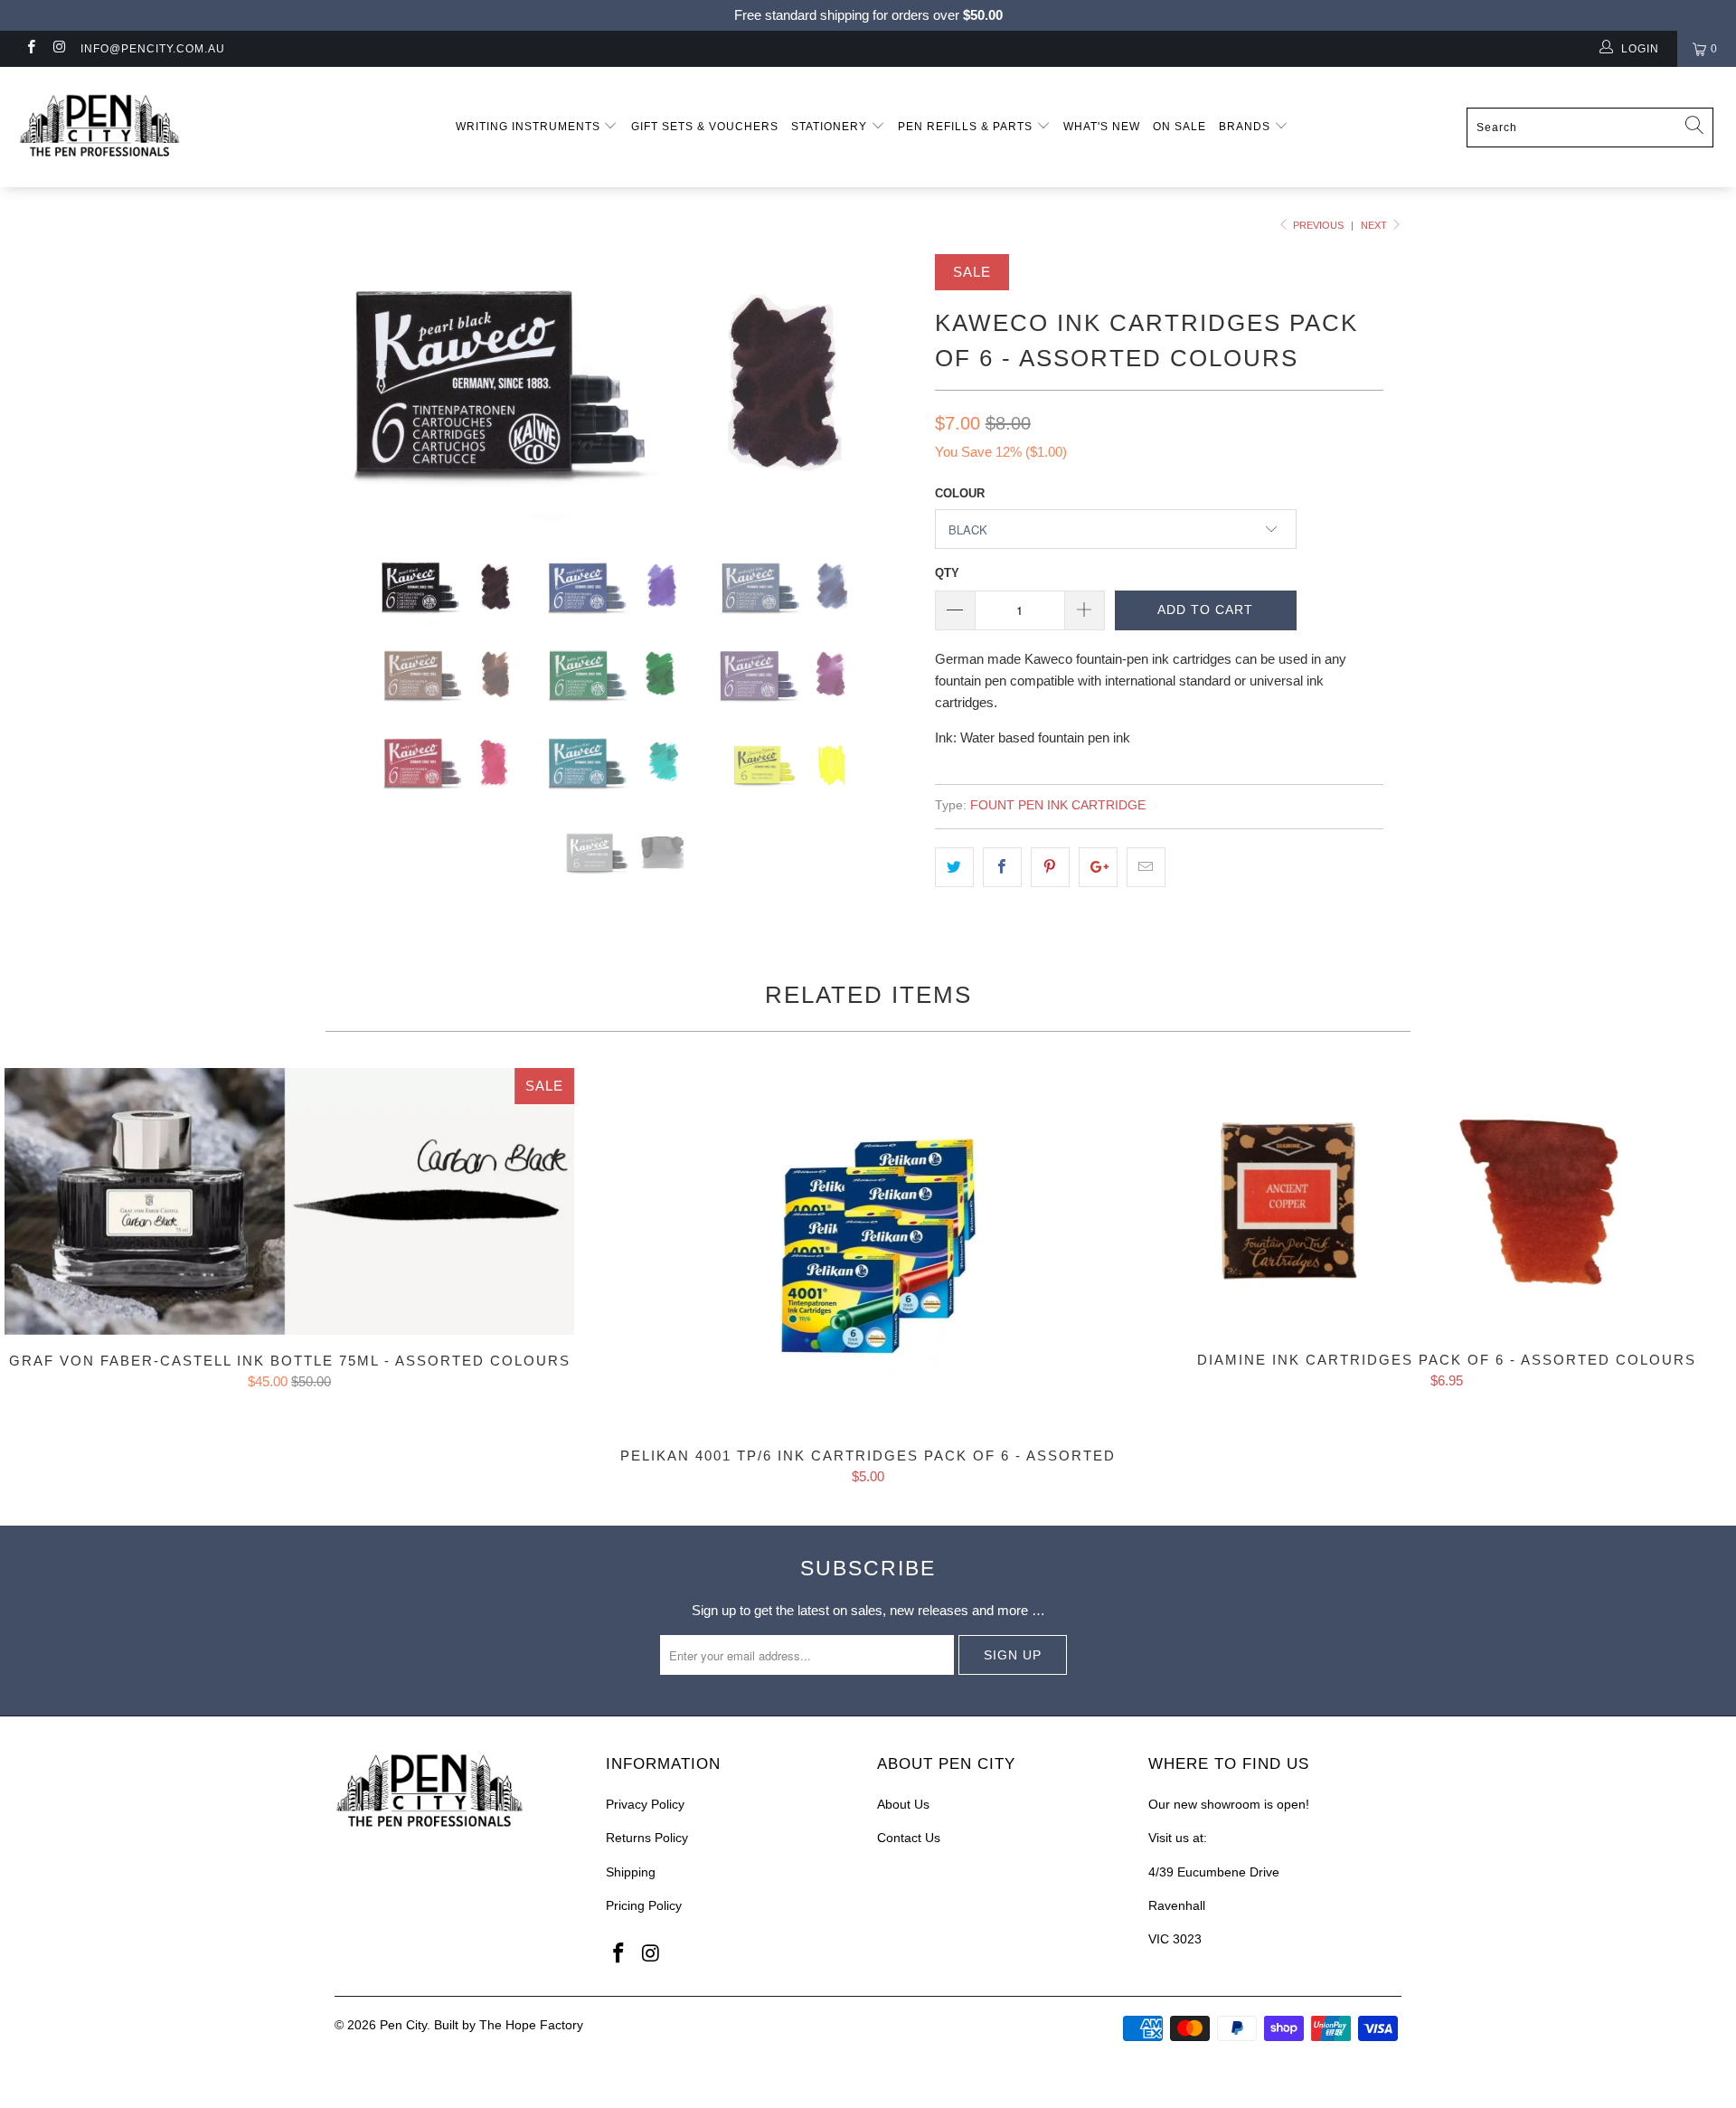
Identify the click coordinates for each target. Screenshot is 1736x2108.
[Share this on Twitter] (954, 867)
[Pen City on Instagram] (58, 49)
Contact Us (909, 1838)
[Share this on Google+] (1098, 867)
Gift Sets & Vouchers (705, 127)
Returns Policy (647, 1838)
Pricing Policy (644, 1905)
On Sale (1179, 127)
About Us (903, 1804)
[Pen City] (148, 127)
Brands (1246, 127)
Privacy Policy (645, 1804)
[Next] (886, 390)
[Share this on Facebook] (1002, 867)
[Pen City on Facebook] (30, 49)
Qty (947, 573)
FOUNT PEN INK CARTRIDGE (1058, 805)
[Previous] (366, 390)
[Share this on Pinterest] (1050, 867)
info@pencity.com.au (153, 49)
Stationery (831, 127)
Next (1375, 225)
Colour (960, 493)
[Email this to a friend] (1146, 867)
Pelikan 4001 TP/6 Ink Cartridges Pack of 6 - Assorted (868, 1249)
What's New (1102, 127)
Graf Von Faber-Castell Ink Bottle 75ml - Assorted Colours (289, 1201)
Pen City (403, 2025)
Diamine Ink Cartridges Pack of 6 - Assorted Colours (1447, 1201)
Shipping (631, 1872)
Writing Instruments (530, 127)
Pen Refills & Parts (967, 127)
